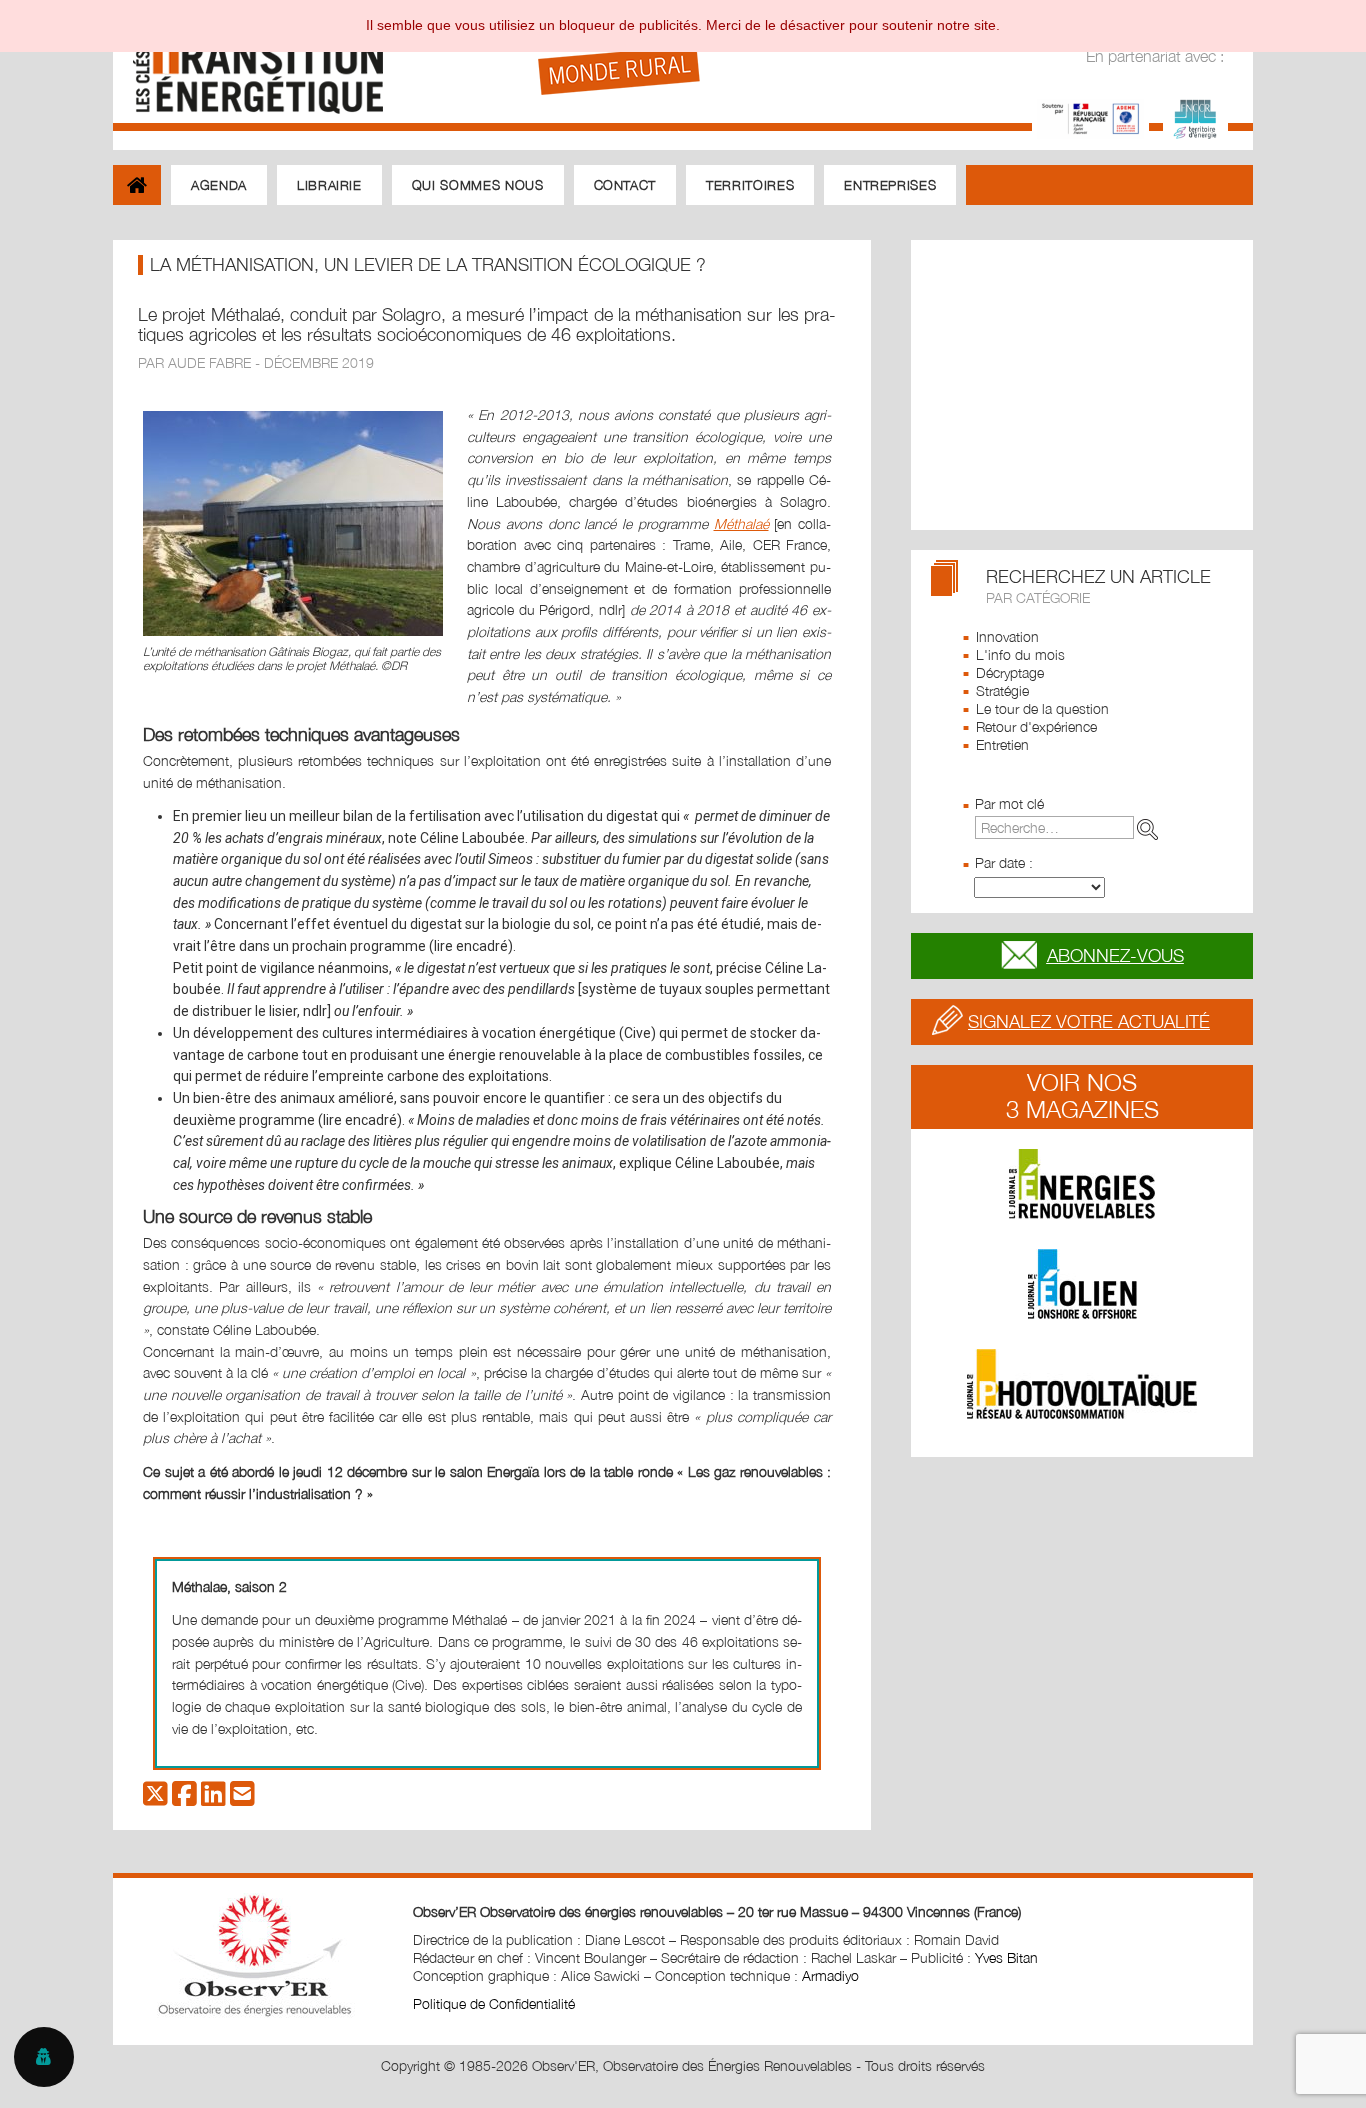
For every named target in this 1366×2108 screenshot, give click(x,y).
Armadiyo (830, 1975)
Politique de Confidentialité (494, 2003)
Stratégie (1002, 690)
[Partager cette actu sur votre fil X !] (155, 1798)
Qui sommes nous (478, 185)
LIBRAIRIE (329, 185)
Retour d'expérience (1036, 726)
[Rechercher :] (1070, 827)
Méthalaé (741, 523)
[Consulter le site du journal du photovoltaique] (1082, 1384)
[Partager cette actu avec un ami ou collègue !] (242, 1798)
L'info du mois (1020, 654)
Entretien (1002, 744)
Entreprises (890, 185)
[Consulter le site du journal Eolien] (1082, 1284)
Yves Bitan (1006, 1957)
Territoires (750, 185)
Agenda (219, 185)
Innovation (1007, 636)
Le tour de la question (1042, 708)
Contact (625, 185)
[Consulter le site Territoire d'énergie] (1195, 116)
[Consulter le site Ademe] (1090, 116)
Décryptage (1010, 672)
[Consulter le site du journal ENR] (1082, 1184)
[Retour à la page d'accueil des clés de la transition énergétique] (248, 62)
